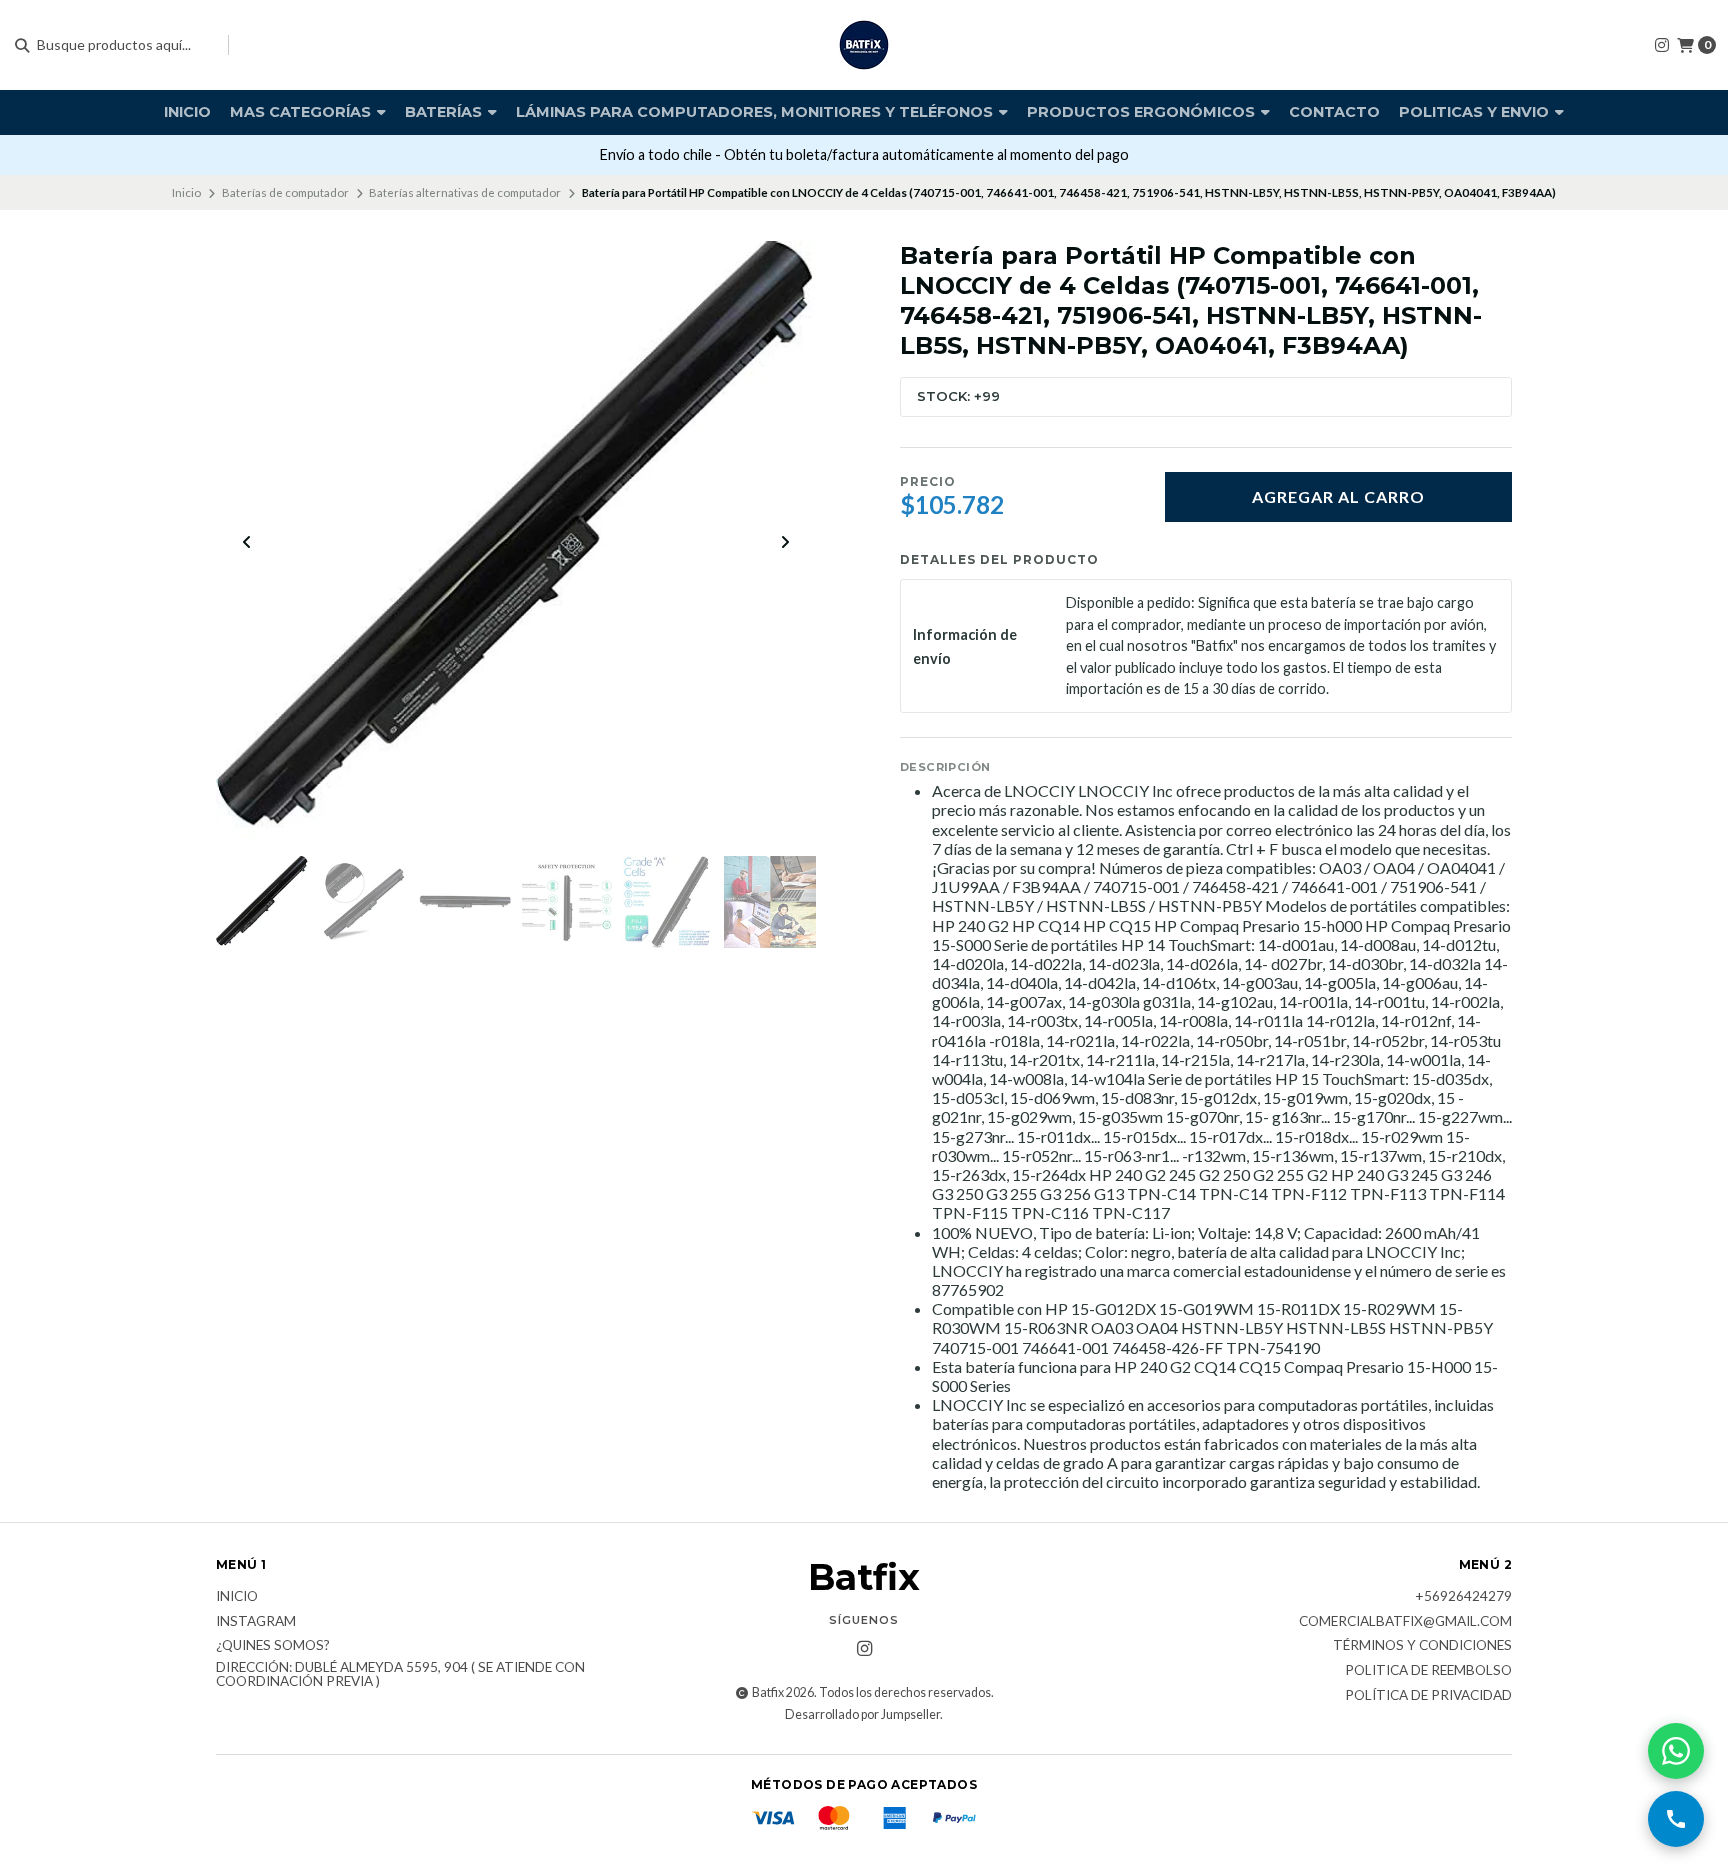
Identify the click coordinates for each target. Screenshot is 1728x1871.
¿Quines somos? (273, 1646)
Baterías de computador (285, 192)
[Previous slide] (247, 542)
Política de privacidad (1428, 1696)
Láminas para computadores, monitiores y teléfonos (756, 112)
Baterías (445, 112)
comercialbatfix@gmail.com (1405, 1622)
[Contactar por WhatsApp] (1676, 1751)
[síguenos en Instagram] (1662, 44)
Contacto (1334, 112)
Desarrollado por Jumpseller (862, 1714)
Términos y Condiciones (1422, 1646)
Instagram (256, 1622)
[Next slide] (785, 542)
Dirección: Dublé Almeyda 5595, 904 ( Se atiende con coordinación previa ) (400, 1674)
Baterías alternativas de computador (465, 192)
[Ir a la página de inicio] (864, 45)
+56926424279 (1463, 1597)
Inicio (187, 112)
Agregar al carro (1338, 496)
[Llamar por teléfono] (1676, 1819)
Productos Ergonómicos (1143, 112)
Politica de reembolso (1428, 1671)
